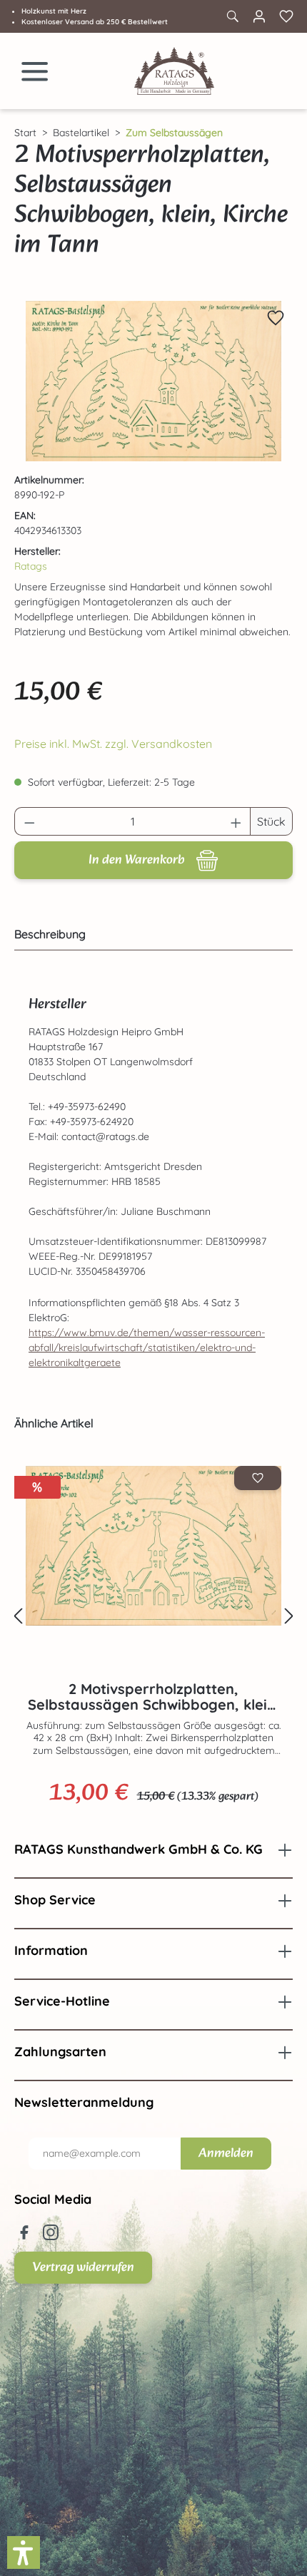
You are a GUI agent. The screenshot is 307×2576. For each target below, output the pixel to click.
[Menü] (35, 71)
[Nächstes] (289, 1617)
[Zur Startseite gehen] (174, 71)
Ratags (31, 566)
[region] (153, 381)
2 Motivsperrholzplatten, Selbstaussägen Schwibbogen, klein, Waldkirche (154, 1697)
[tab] (150, 934)
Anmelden (226, 2154)
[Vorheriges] (18, 1617)
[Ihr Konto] (259, 16)
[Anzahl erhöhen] (236, 821)
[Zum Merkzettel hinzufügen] (276, 318)
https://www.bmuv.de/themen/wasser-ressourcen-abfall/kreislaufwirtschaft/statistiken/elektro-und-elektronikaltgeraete (147, 1348)
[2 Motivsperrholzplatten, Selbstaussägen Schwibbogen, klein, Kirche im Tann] (153, 381)
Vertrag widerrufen (83, 2268)
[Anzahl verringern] (29, 821)
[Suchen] (232, 16)
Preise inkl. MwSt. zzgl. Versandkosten (113, 744)
